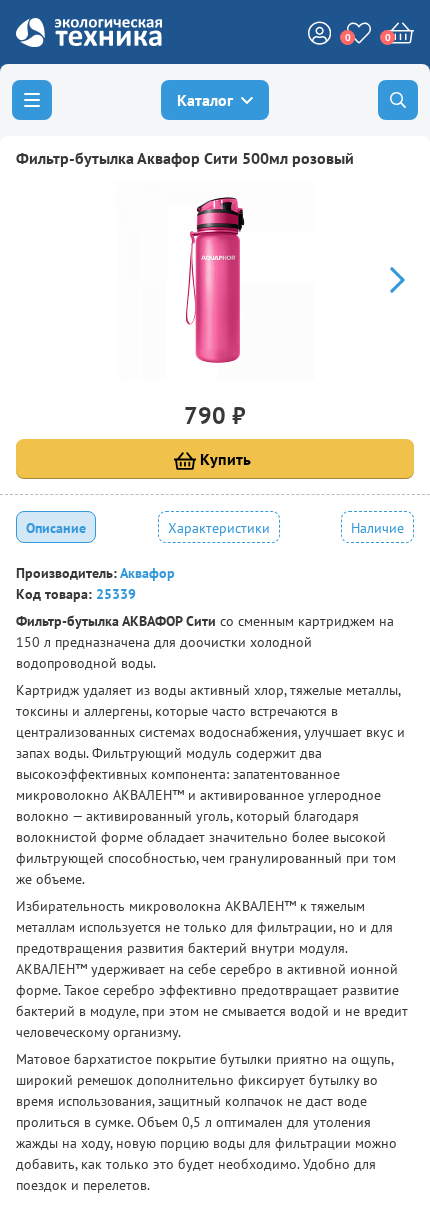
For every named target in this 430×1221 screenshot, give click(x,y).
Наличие (377, 528)
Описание (56, 528)
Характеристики (219, 528)
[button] (389, 280)
